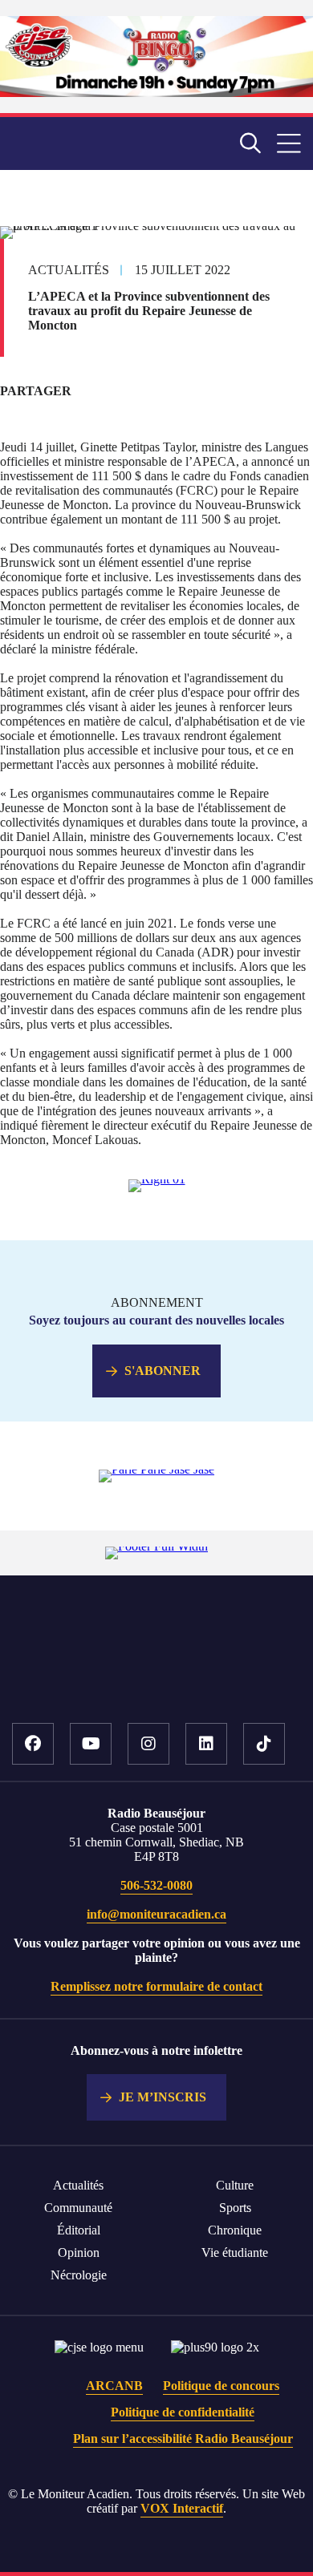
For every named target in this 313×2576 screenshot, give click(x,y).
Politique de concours (221, 2386)
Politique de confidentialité (183, 2412)
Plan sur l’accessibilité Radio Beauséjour (183, 2439)
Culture (235, 2185)
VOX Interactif (182, 2508)
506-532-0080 (156, 1885)
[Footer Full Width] (156, 1546)
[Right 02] (156, 1469)
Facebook (33, 1744)
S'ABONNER (163, 1371)
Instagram (148, 1744)
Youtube (91, 1744)
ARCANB (114, 2386)
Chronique (235, 2230)
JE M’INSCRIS (163, 2097)
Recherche (250, 144)
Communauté (78, 2208)
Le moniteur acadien (87, 143)
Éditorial (79, 2230)
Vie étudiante (235, 2252)
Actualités (78, 2185)
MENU (289, 144)
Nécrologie (79, 2275)
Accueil (157, 1673)
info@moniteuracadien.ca (156, 1914)
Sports (235, 2208)
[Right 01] (157, 1179)
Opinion (79, 2252)
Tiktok (264, 1744)
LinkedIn (206, 1744)
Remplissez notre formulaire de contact (156, 1986)
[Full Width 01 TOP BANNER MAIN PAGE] (156, 93)
